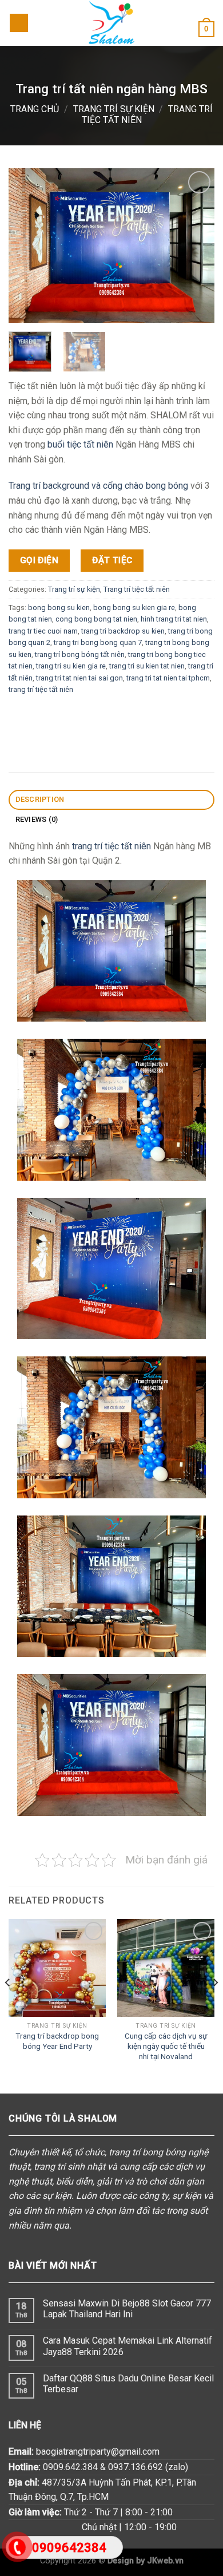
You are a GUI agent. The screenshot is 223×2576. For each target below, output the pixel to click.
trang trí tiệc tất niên (41, 689)
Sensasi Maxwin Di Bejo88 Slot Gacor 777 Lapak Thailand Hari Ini (127, 2309)
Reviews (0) (37, 819)
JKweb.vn (165, 2561)
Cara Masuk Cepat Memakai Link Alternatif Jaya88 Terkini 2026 (128, 2346)
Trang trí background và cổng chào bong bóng (98, 486)
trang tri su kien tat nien (147, 666)
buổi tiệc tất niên (80, 444)
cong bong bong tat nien (96, 619)
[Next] (215, 2005)
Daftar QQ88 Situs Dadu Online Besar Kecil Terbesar (128, 2384)
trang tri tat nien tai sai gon (79, 677)
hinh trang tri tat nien (174, 619)
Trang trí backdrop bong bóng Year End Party (57, 2041)
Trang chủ (35, 109)
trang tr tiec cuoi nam (43, 630)
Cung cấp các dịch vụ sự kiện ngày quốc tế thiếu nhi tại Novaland (166, 2046)
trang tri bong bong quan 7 (98, 642)
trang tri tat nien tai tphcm (168, 677)
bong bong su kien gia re (134, 607)
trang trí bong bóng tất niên (80, 654)
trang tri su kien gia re (71, 666)
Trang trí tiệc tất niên (137, 589)
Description (40, 799)
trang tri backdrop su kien (123, 630)
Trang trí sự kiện (114, 109)
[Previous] (8, 2005)
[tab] (111, 800)
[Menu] (19, 23)
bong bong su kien (59, 607)
